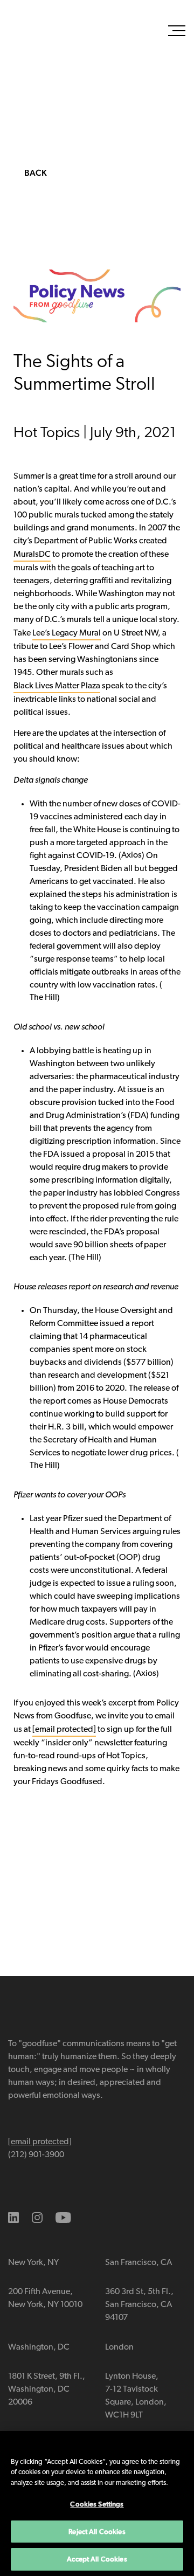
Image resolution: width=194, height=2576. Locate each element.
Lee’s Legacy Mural (67, 633)
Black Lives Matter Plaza (57, 686)
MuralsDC (32, 555)
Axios (131, 855)
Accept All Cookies (97, 2559)
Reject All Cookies (97, 2532)
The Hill (43, 998)
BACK (36, 173)
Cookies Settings (97, 2504)
